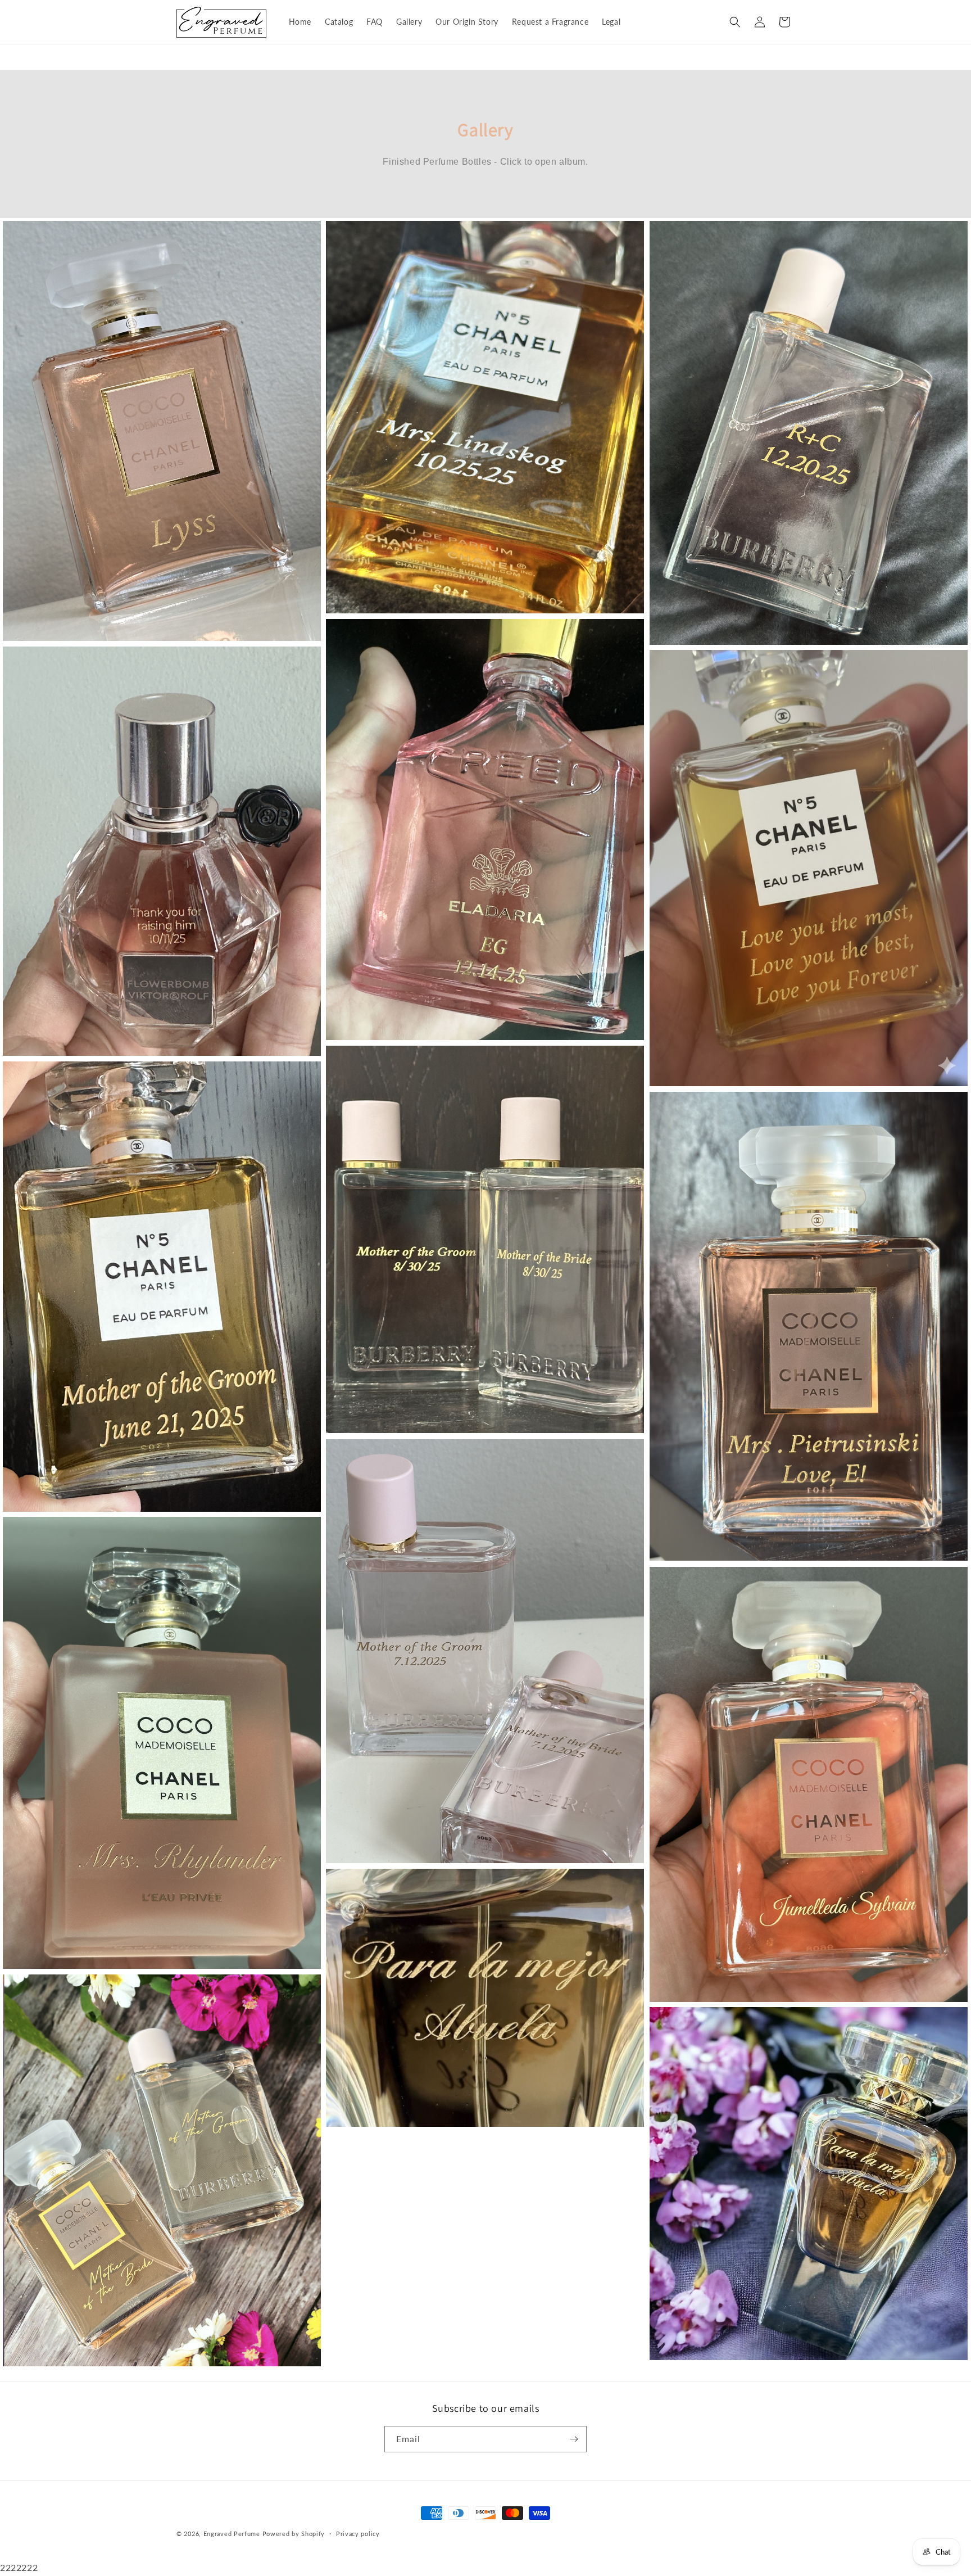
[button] (735, 22)
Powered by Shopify (294, 2534)
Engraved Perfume (232, 2534)
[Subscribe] (574, 2439)
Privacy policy (358, 2534)
